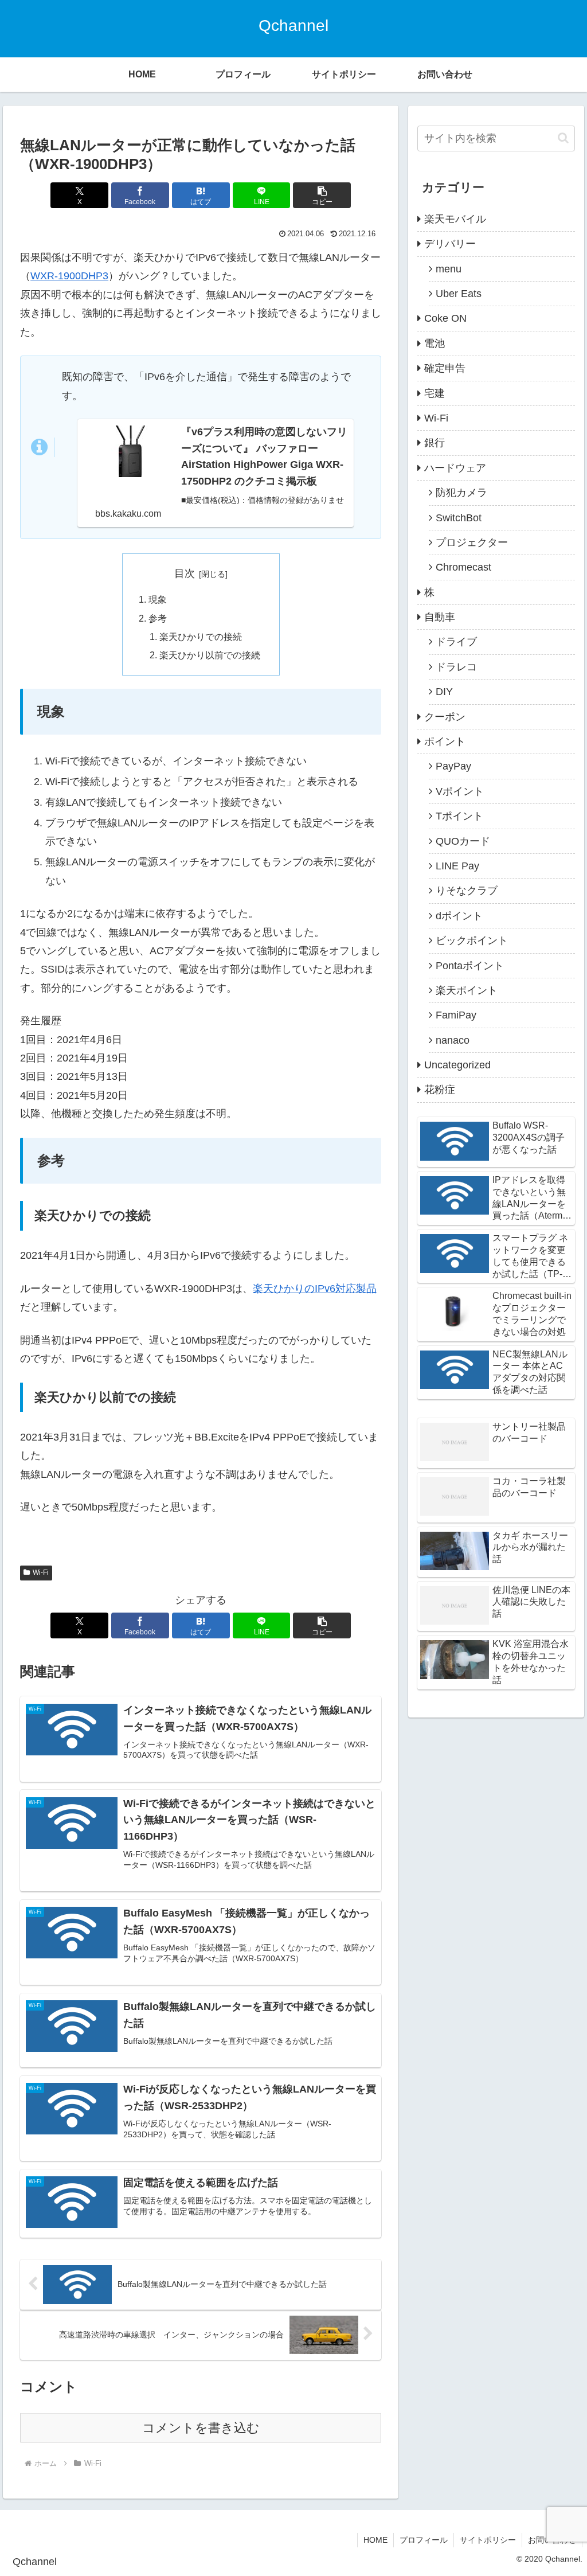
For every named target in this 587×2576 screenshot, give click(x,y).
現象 (158, 599)
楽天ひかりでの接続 (201, 637)
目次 (185, 573)
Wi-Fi (41, 1572)
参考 (158, 618)
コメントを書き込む (201, 2428)
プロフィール (424, 2540)
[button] (322, 195)
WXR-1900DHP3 (69, 276)
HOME (375, 2540)
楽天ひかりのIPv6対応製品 (315, 1289)
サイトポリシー (488, 2540)
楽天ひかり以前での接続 (210, 655)
